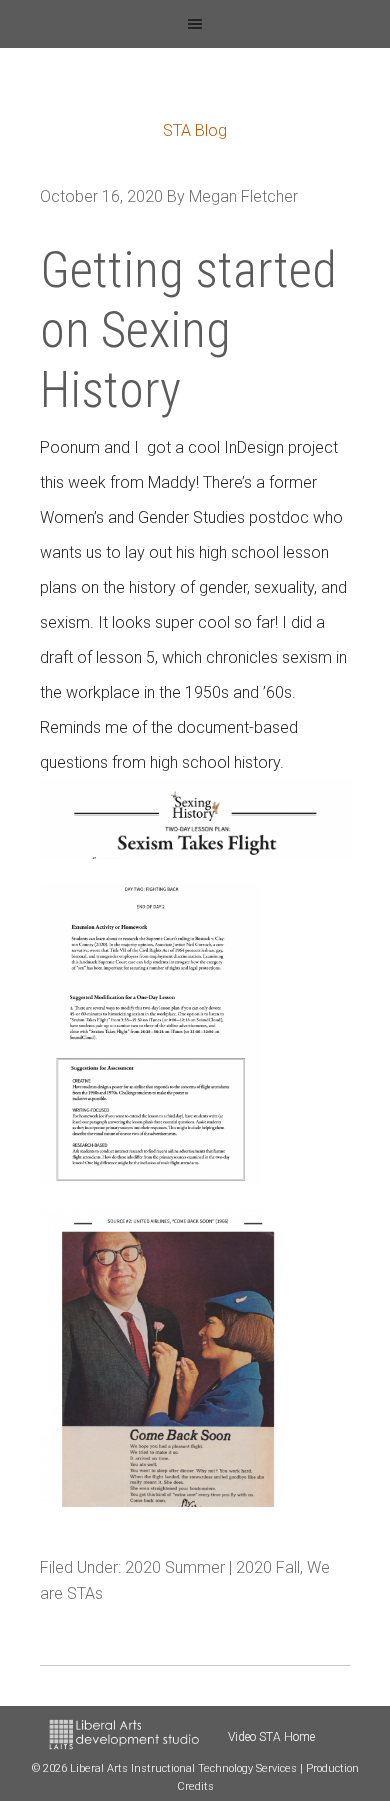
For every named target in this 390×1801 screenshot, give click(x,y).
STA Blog (195, 130)
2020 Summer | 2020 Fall (212, 1567)
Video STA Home (271, 1737)
